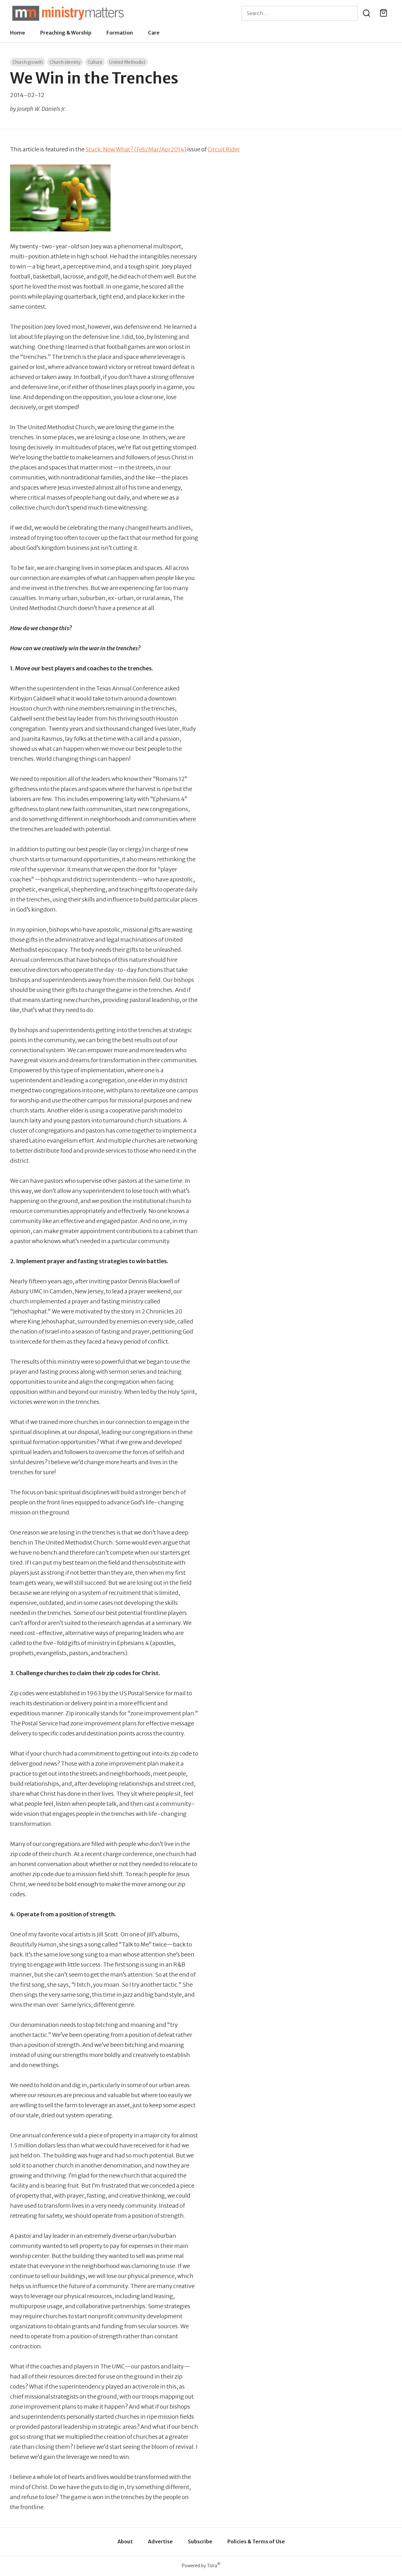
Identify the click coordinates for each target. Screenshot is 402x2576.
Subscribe (200, 2541)
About (125, 2541)
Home (18, 33)
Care (154, 33)
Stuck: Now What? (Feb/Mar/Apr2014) (136, 149)
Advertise (160, 2541)
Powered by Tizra (201, 2565)
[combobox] (300, 13)
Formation (120, 33)
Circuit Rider (224, 149)
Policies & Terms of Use (256, 2541)
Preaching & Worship (66, 33)
